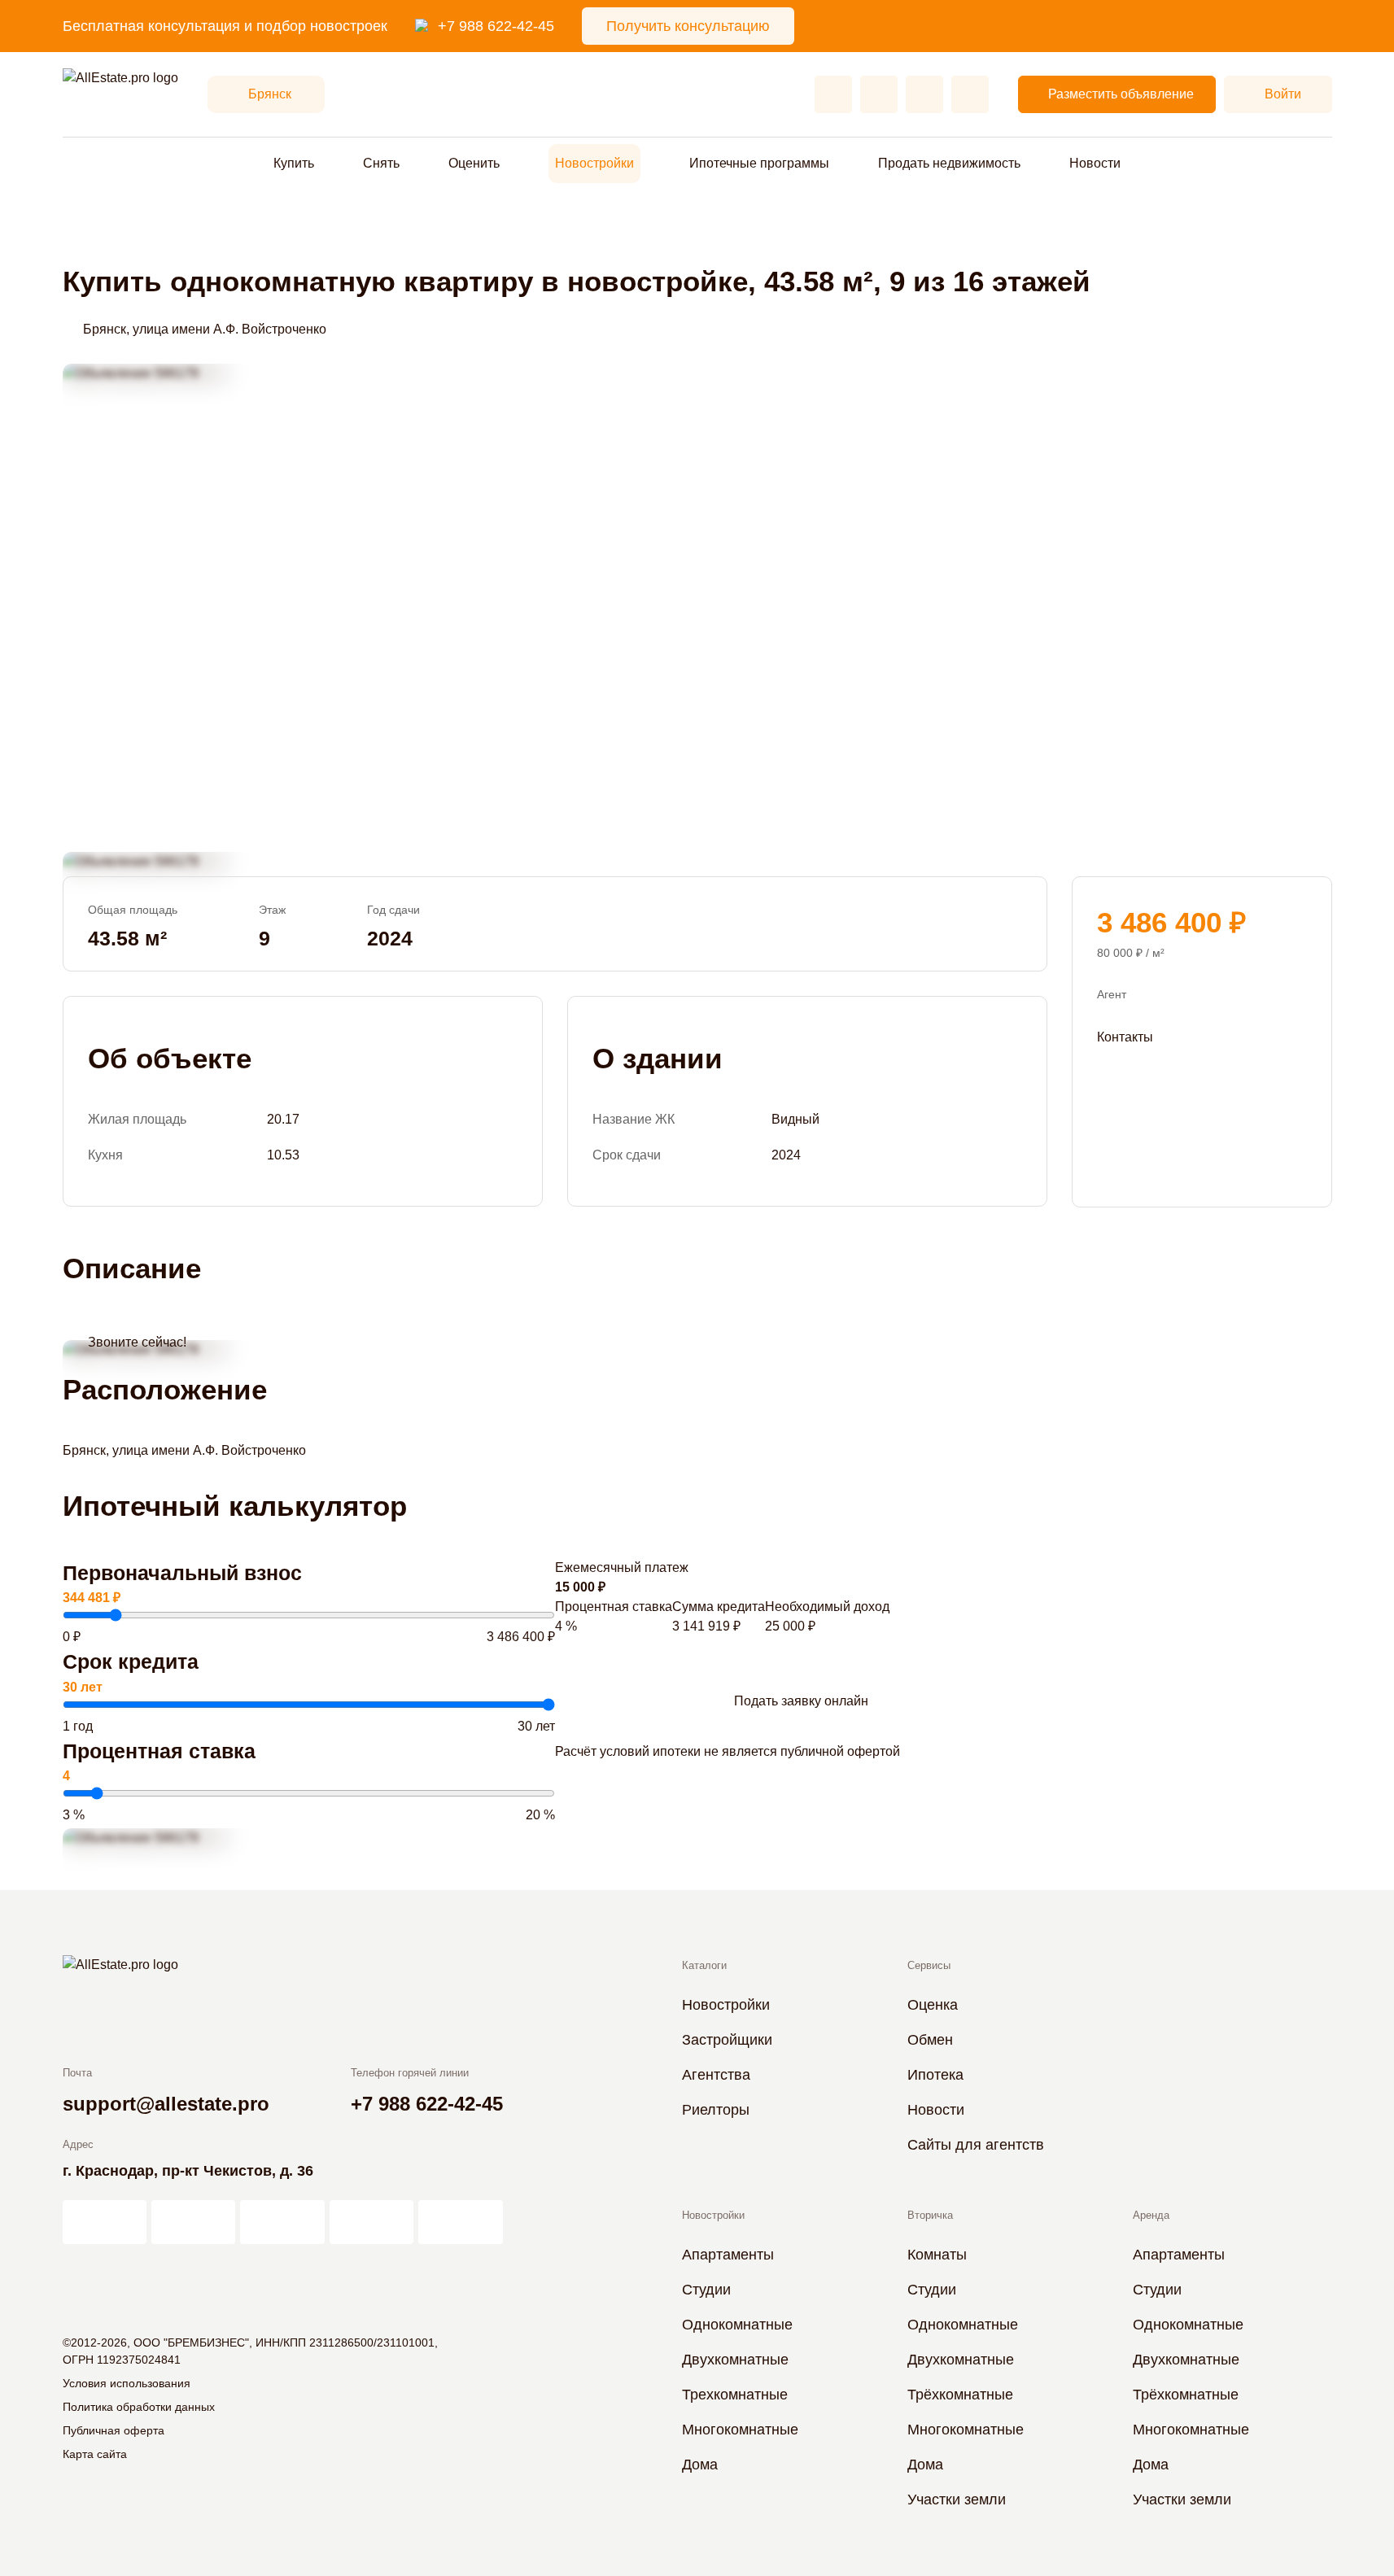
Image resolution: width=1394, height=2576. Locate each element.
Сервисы (929, 1965)
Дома (700, 2465)
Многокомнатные (740, 2430)
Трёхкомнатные (960, 2395)
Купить (294, 163)
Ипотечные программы (759, 163)
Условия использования (127, 2383)
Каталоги (704, 1965)
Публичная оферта (114, 2430)
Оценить (474, 163)
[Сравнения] (879, 94)
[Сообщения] (924, 94)
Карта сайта (95, 2454)
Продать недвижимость (949, 163)
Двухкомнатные (735, 2360)
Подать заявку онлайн (801, 1701)
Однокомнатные (737, 2325)
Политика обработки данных (139, 2407)
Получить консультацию (688, 26)
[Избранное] (833, 94)
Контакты (1125, 1036)
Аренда (1151, 2215)
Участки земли (957, 2500)
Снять (381, 163)
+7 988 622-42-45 (496, 26)
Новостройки (594, 163)
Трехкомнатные (735, 2395)
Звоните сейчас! (137, 1342)
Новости (1095, 163)
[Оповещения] (970, 94)
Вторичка (930, 2215)
